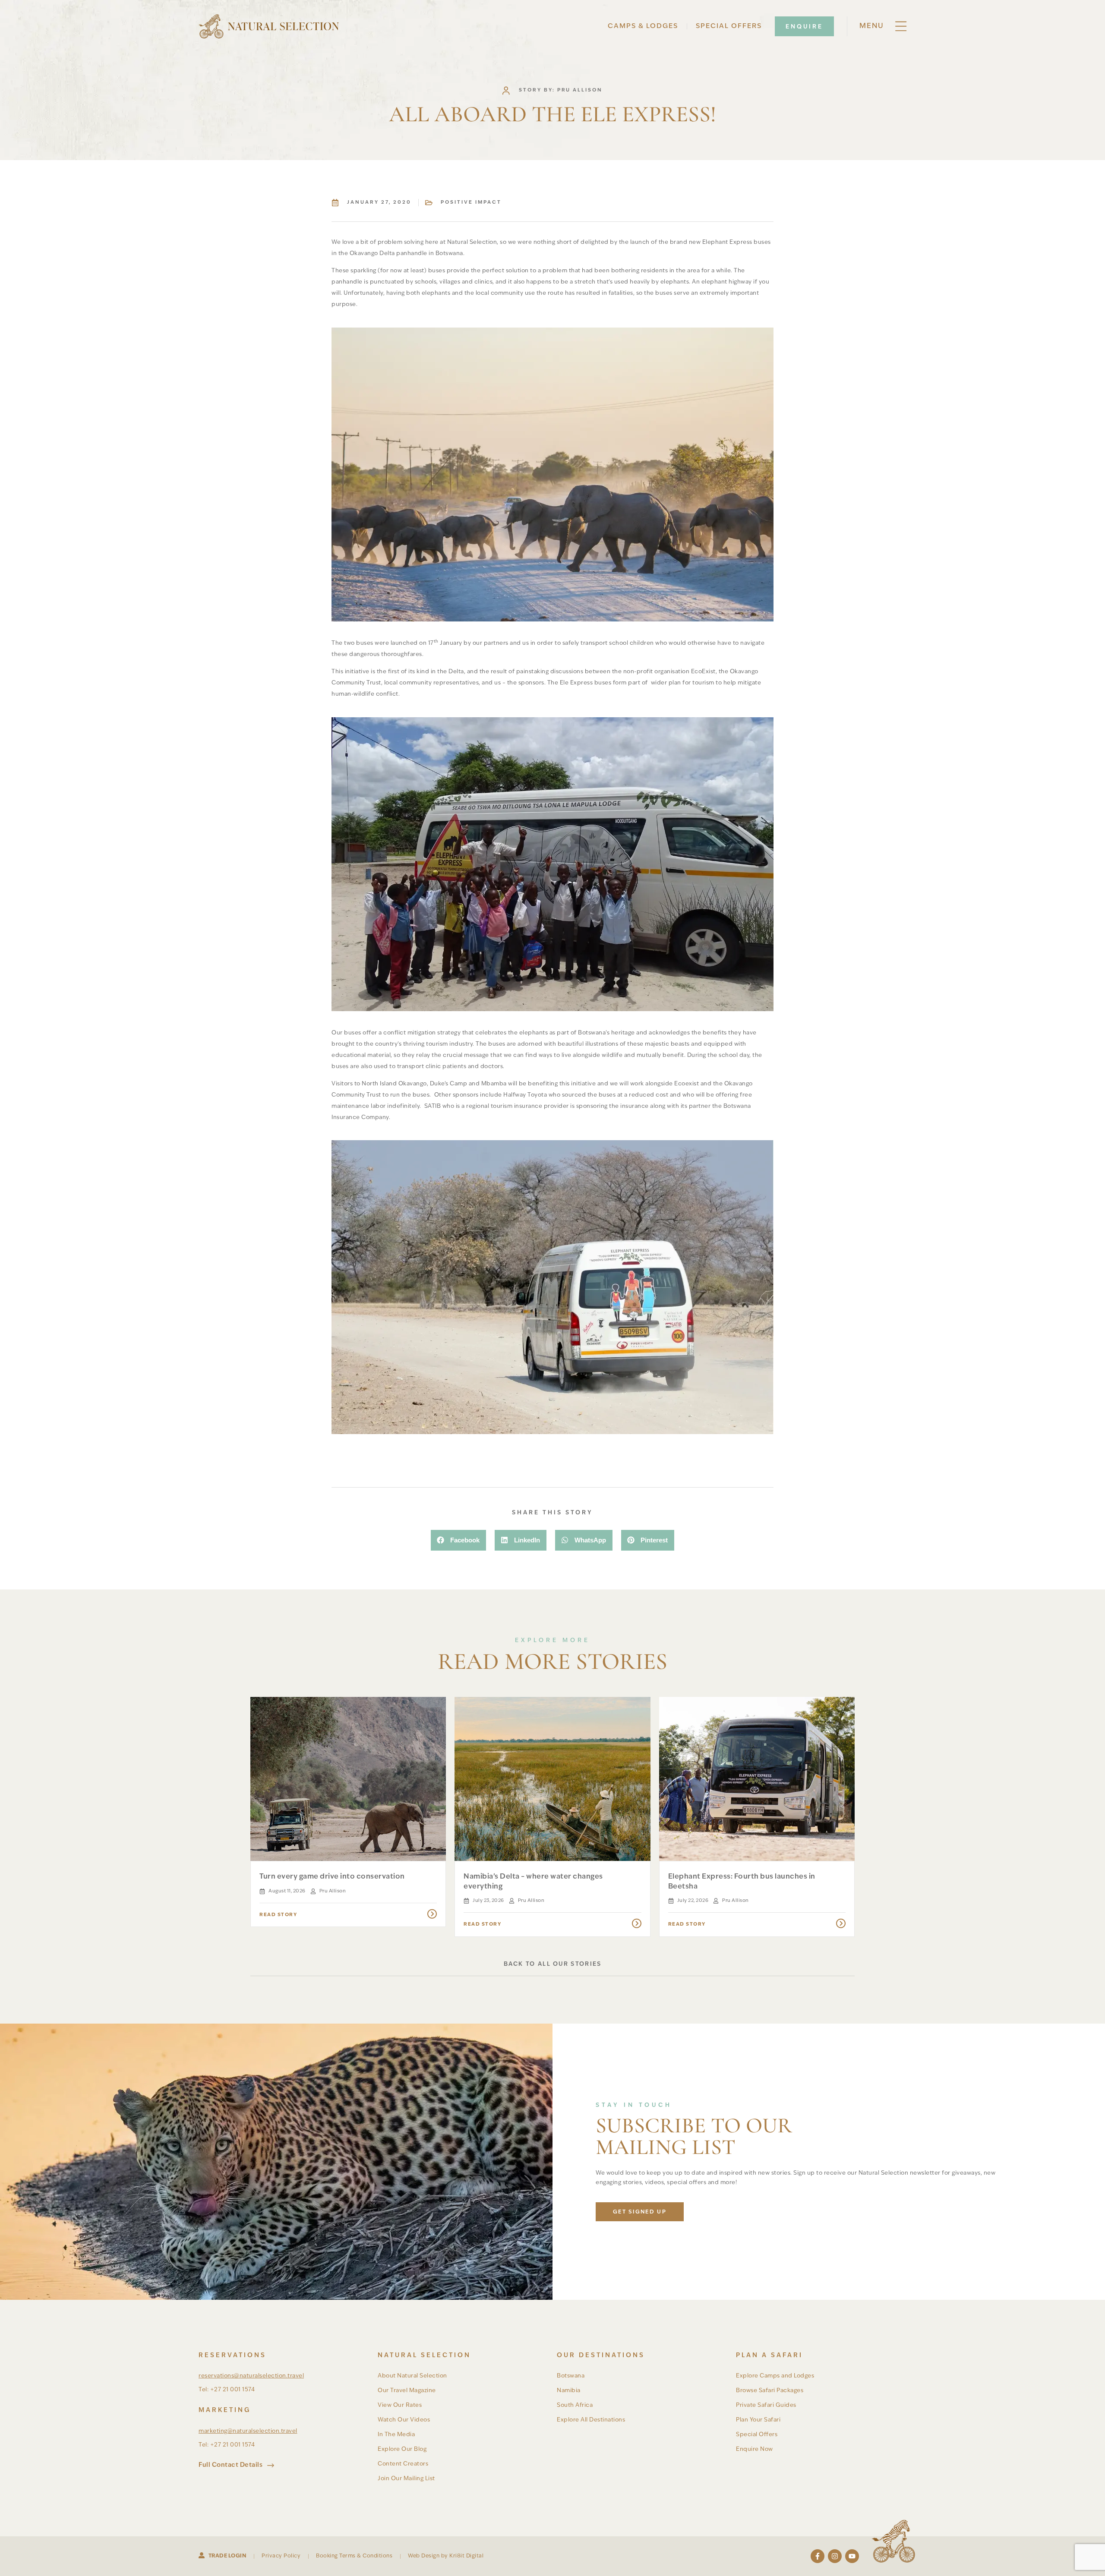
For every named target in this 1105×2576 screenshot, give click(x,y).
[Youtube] (852, 2556)
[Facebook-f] (818, 2556)
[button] (458, 1540)
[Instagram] (835, 2556)
